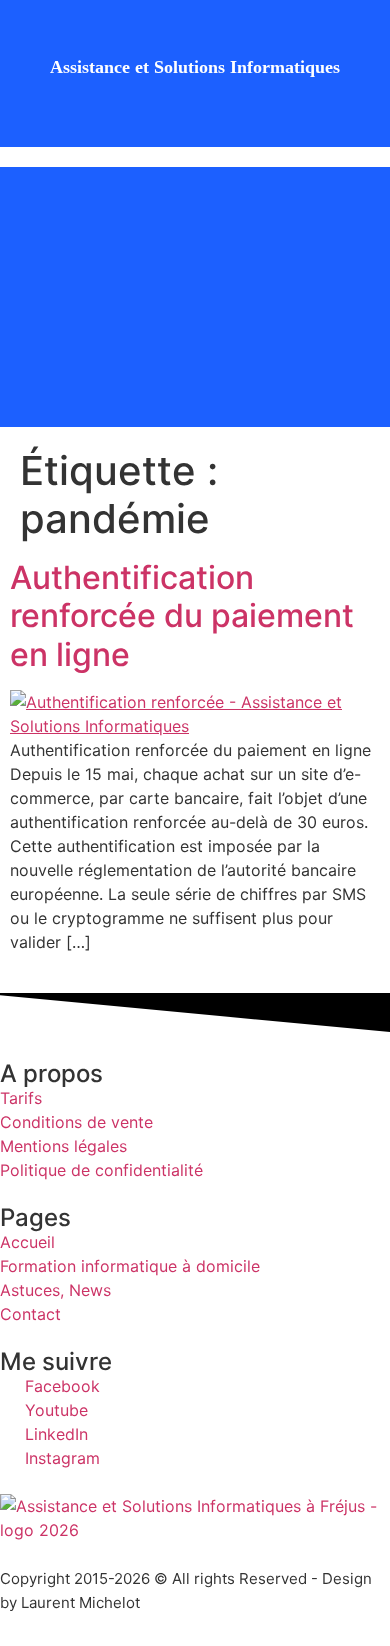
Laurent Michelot (80, 1602)
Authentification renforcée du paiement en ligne (182, 616)
